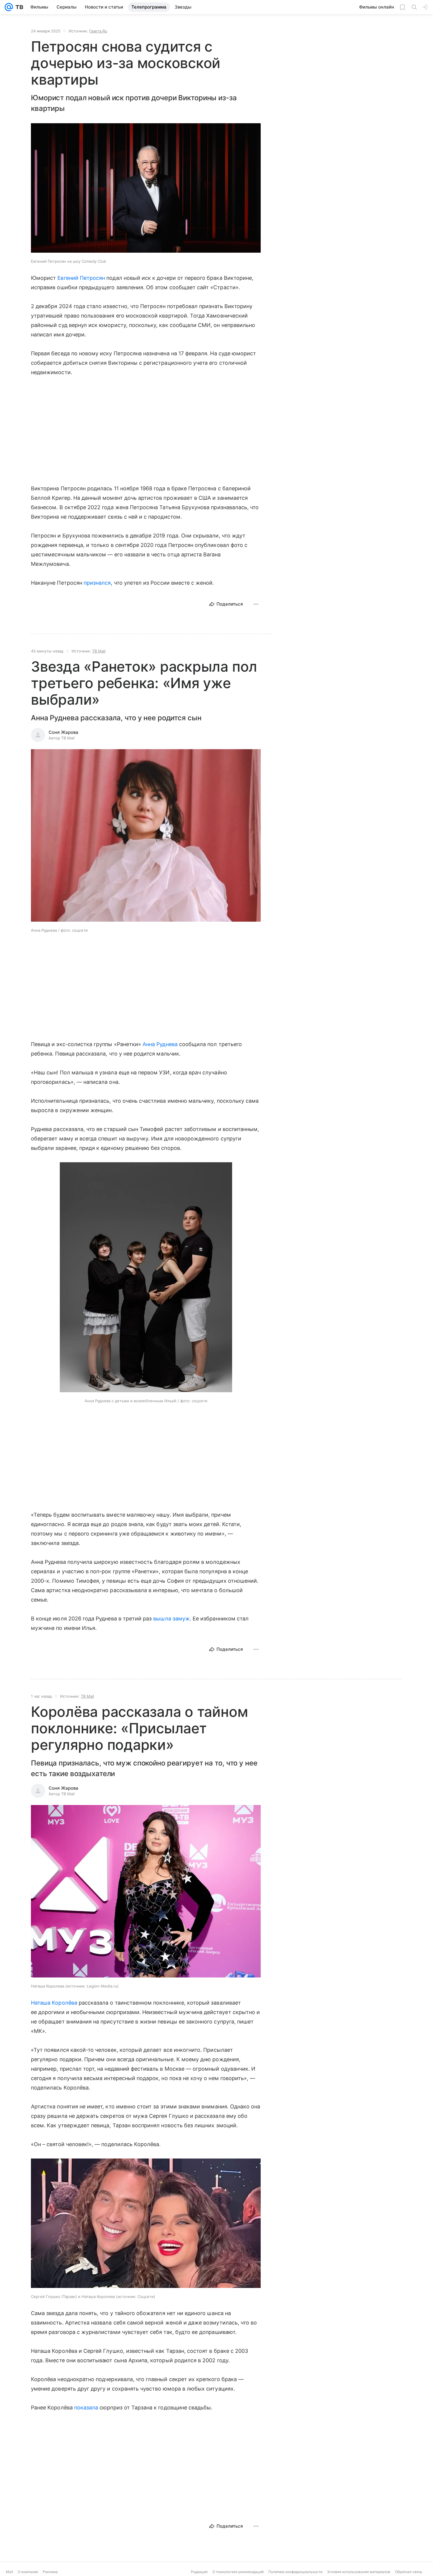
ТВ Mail (99, 651)
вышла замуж (171, 1619)
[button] (146, 189)
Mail (9, 2572)
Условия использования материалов (359, 2572)
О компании (28, 2572)
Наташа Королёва (54, 2003)
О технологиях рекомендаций (238, 2572)
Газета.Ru (98, 31)
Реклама (50, 2572)
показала (86, 2408)
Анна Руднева (160, 1044)
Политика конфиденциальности (295, 2572)
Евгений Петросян (81, 278)
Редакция (199, 2572)
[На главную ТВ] (18, 7)
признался (97, 583)
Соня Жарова (63, 732)
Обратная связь (409, 2572)
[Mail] (9, 7)
